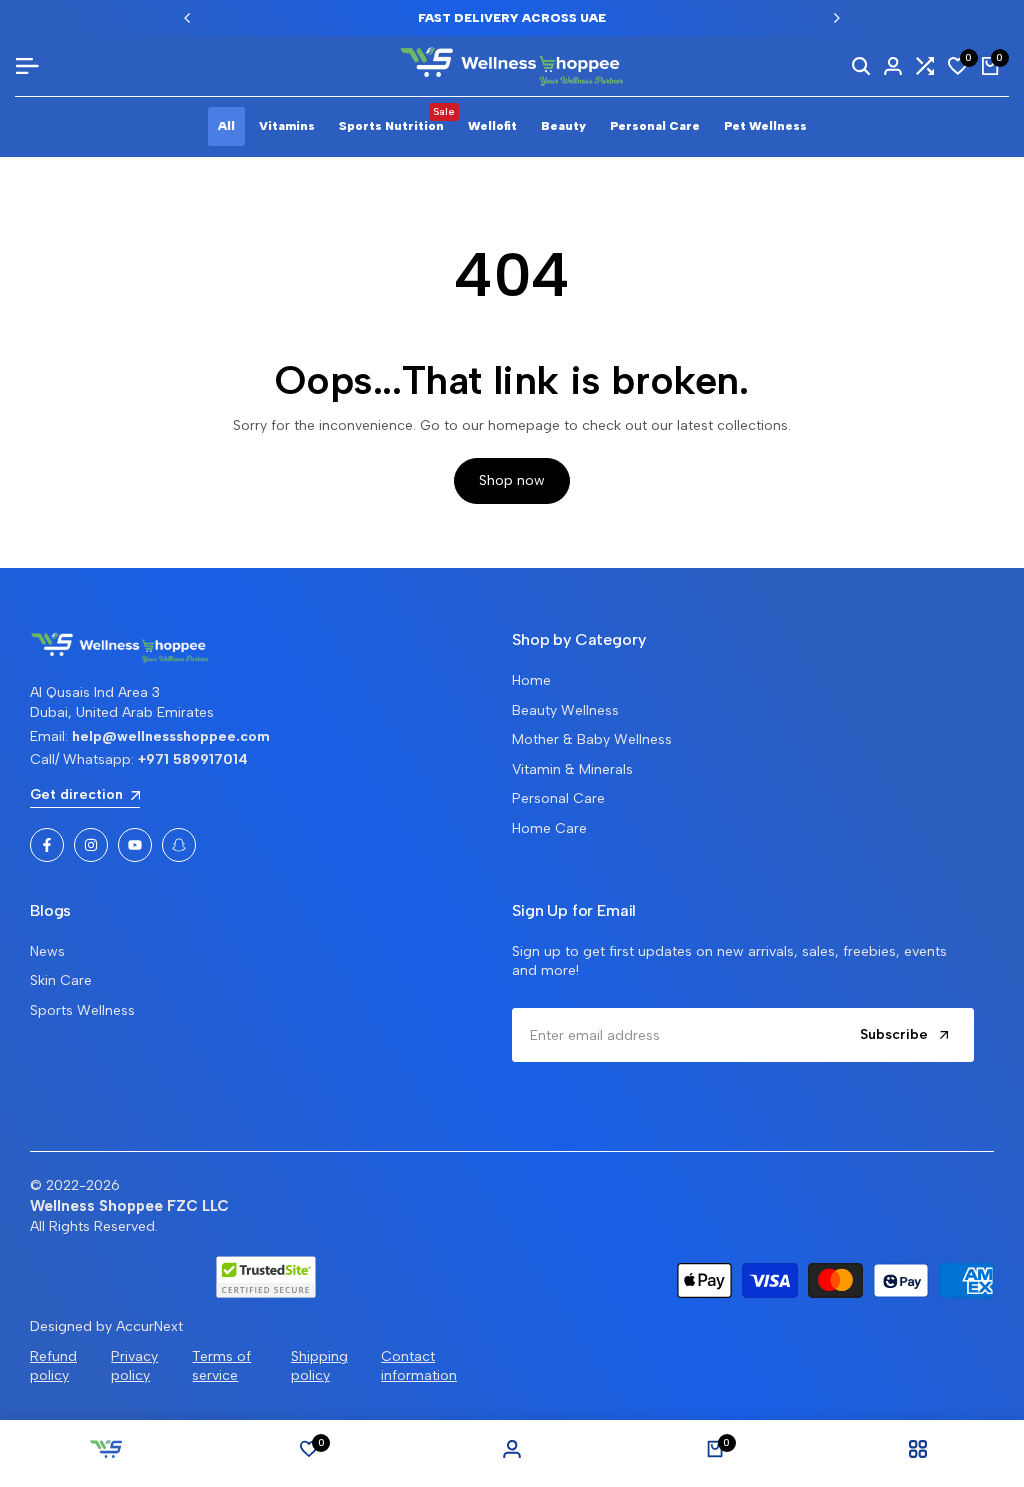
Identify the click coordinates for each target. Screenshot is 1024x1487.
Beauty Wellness (565, 710)
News (47, 951)
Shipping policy (319, 1366)
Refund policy (53, 1366)
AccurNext (149, 1326)
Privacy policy (134, 1366)
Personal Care (558, 798)
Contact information (419, 1366)
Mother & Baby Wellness (592, 739)
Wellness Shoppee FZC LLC (129, 1206)
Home (531, 680)
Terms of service (221, 1366)
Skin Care (61, 980)
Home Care (549, 828)
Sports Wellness (82, 1010)
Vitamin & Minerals (572, 769)
